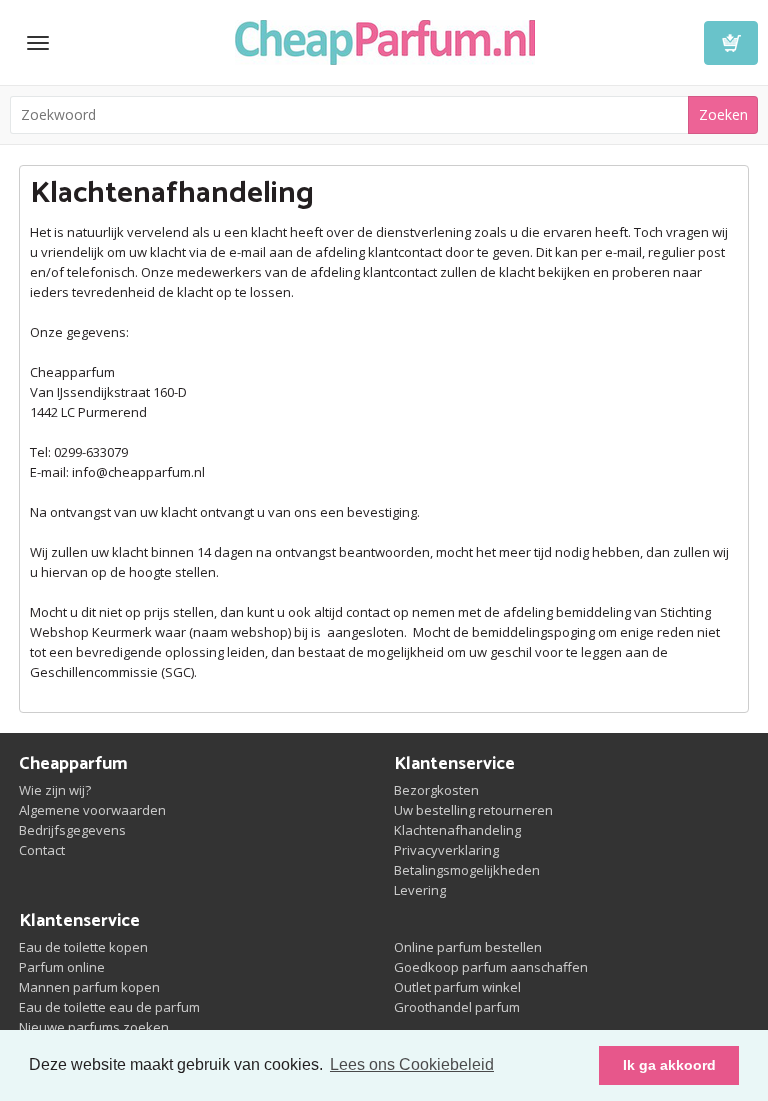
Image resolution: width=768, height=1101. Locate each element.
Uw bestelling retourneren (473, 810)
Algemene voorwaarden (92, 810)
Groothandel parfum (457, 1007)
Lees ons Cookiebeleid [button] (412, 1064)
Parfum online (62, 967)
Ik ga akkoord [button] (669, 1065)
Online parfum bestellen (468, 947)
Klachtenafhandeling (457, 830)
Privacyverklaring (446, 850)
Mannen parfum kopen (89, 987)
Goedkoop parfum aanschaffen (491, 967)
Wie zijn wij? (55, 790)
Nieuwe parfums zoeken (94, 1027)
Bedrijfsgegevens (72, 830)
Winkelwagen (731, 43)
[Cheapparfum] (385, 40)
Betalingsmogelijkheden (467, 870)
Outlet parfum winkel (457, 987)
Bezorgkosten (436, 790)
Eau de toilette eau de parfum (109, 1007)
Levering (420, 890)
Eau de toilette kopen (83, 947)
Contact (42, 850)
